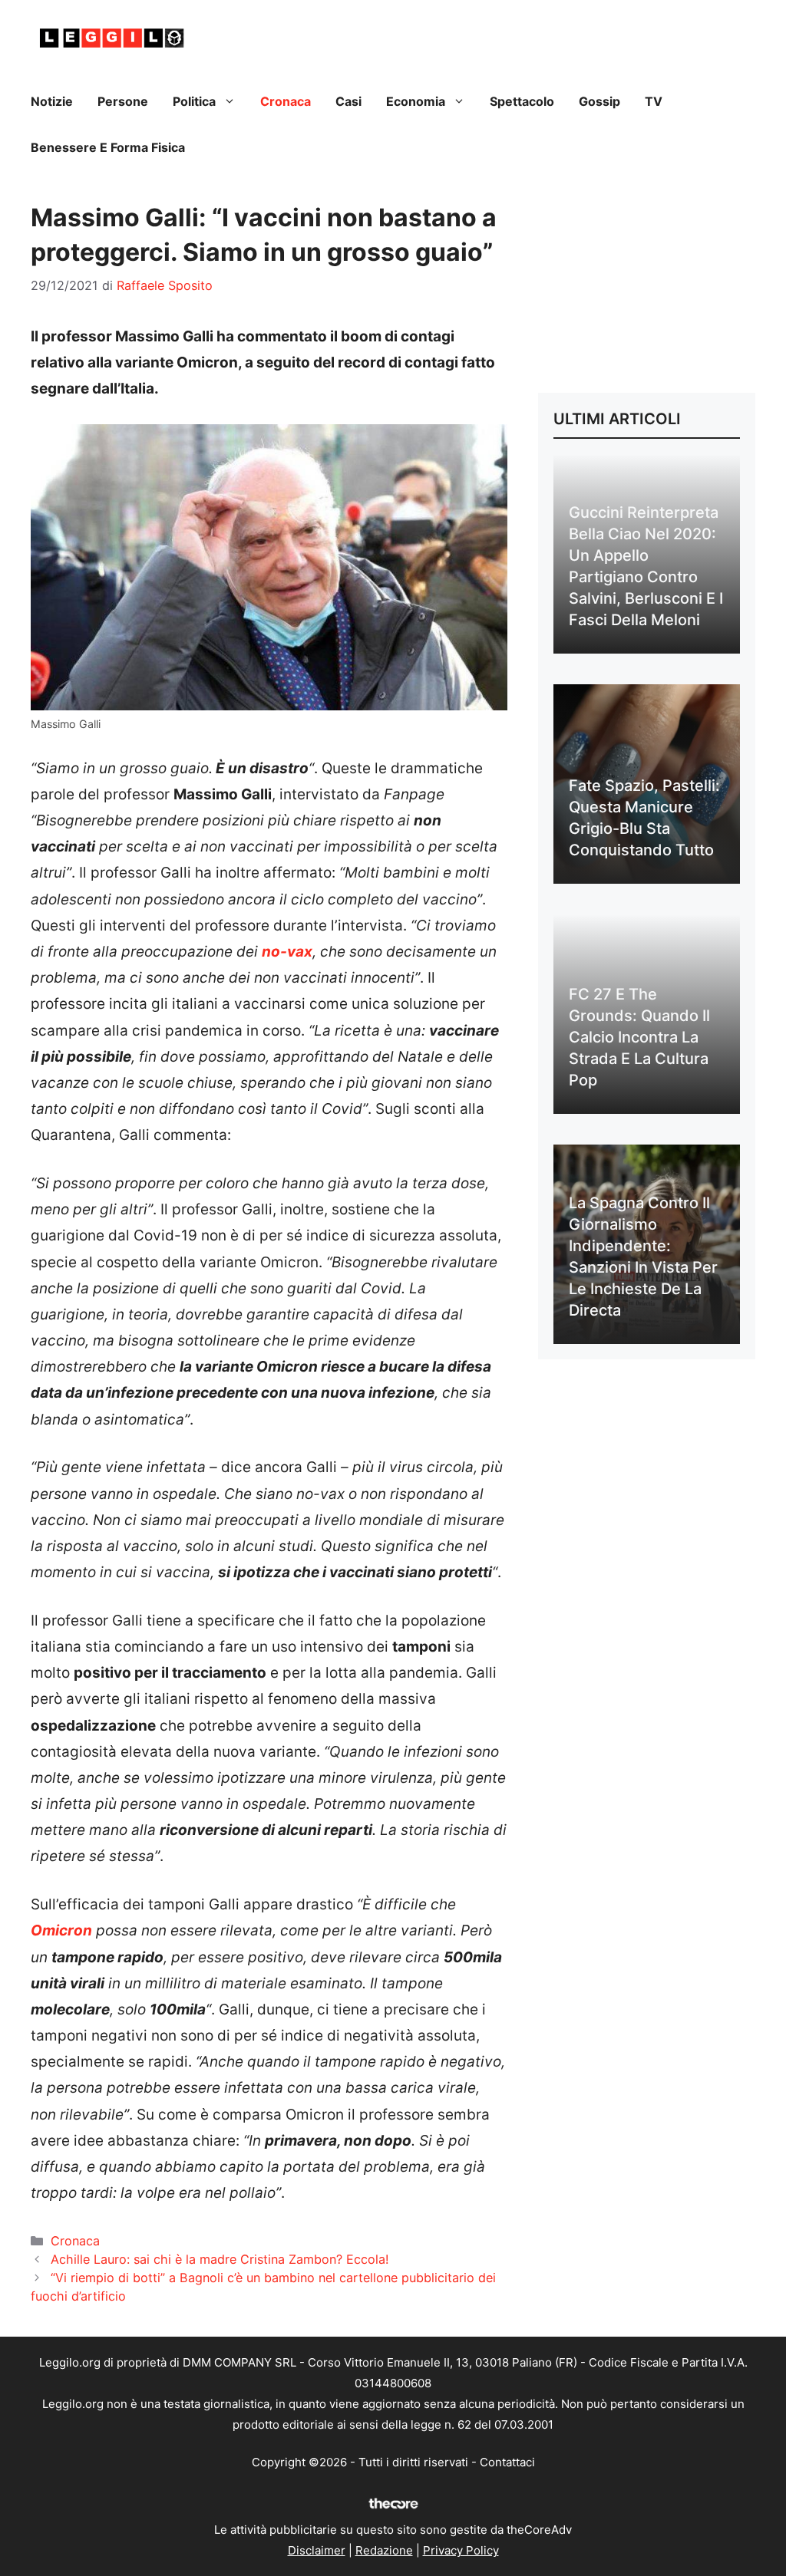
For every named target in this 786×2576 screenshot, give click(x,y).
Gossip (599, 101)
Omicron (61, 1930)
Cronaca (286, 101)
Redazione (384, 2550)
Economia (416, 101)
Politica (194, 101)
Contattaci (507, 2462)
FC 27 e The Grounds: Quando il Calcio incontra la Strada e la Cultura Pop (639, 1037)
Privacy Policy (461, 2550)
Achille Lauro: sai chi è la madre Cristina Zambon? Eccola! (220, 2259)
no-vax (287, 952)
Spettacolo (522, 101)
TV (654, 101)
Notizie (52, 101)
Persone (123, 101)
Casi (348, 101)
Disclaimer (317, 2550)
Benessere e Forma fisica (108, 147)
